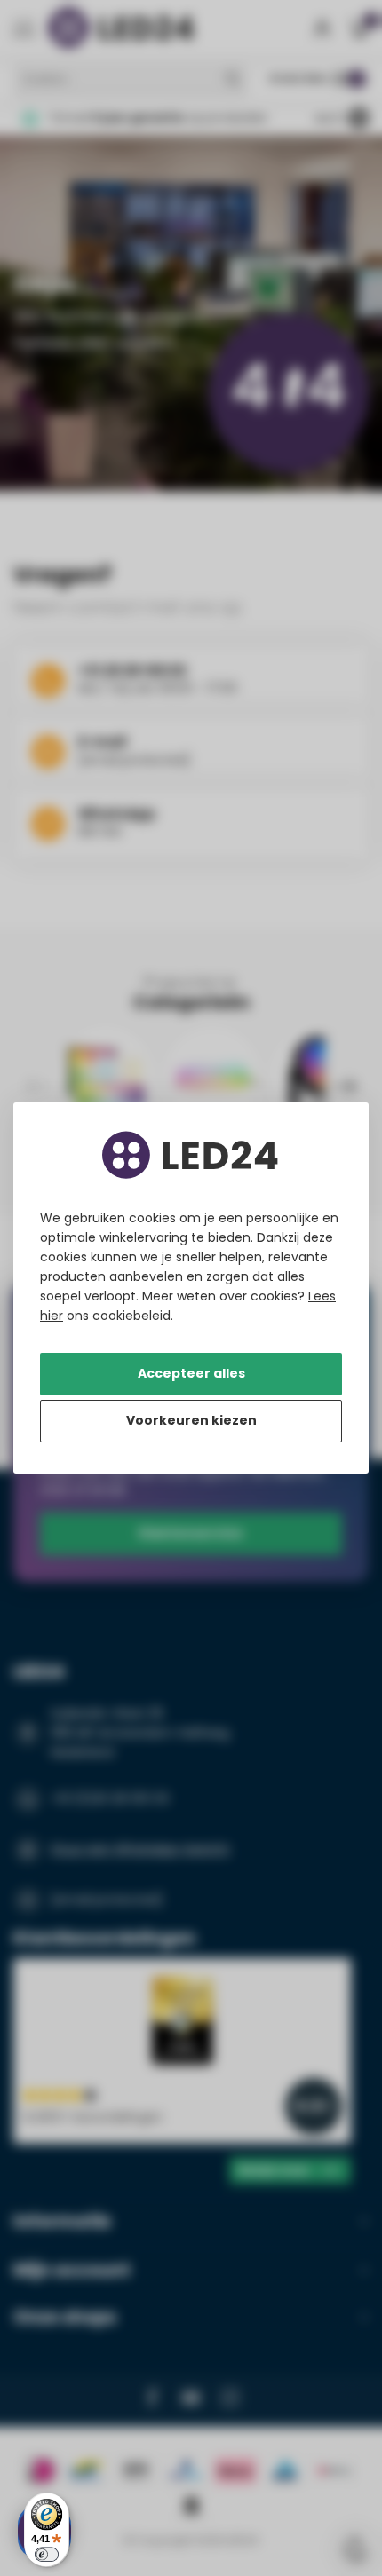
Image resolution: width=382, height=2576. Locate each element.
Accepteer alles (191, 1373)
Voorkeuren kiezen (191, 1420)
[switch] (47, 2554)
